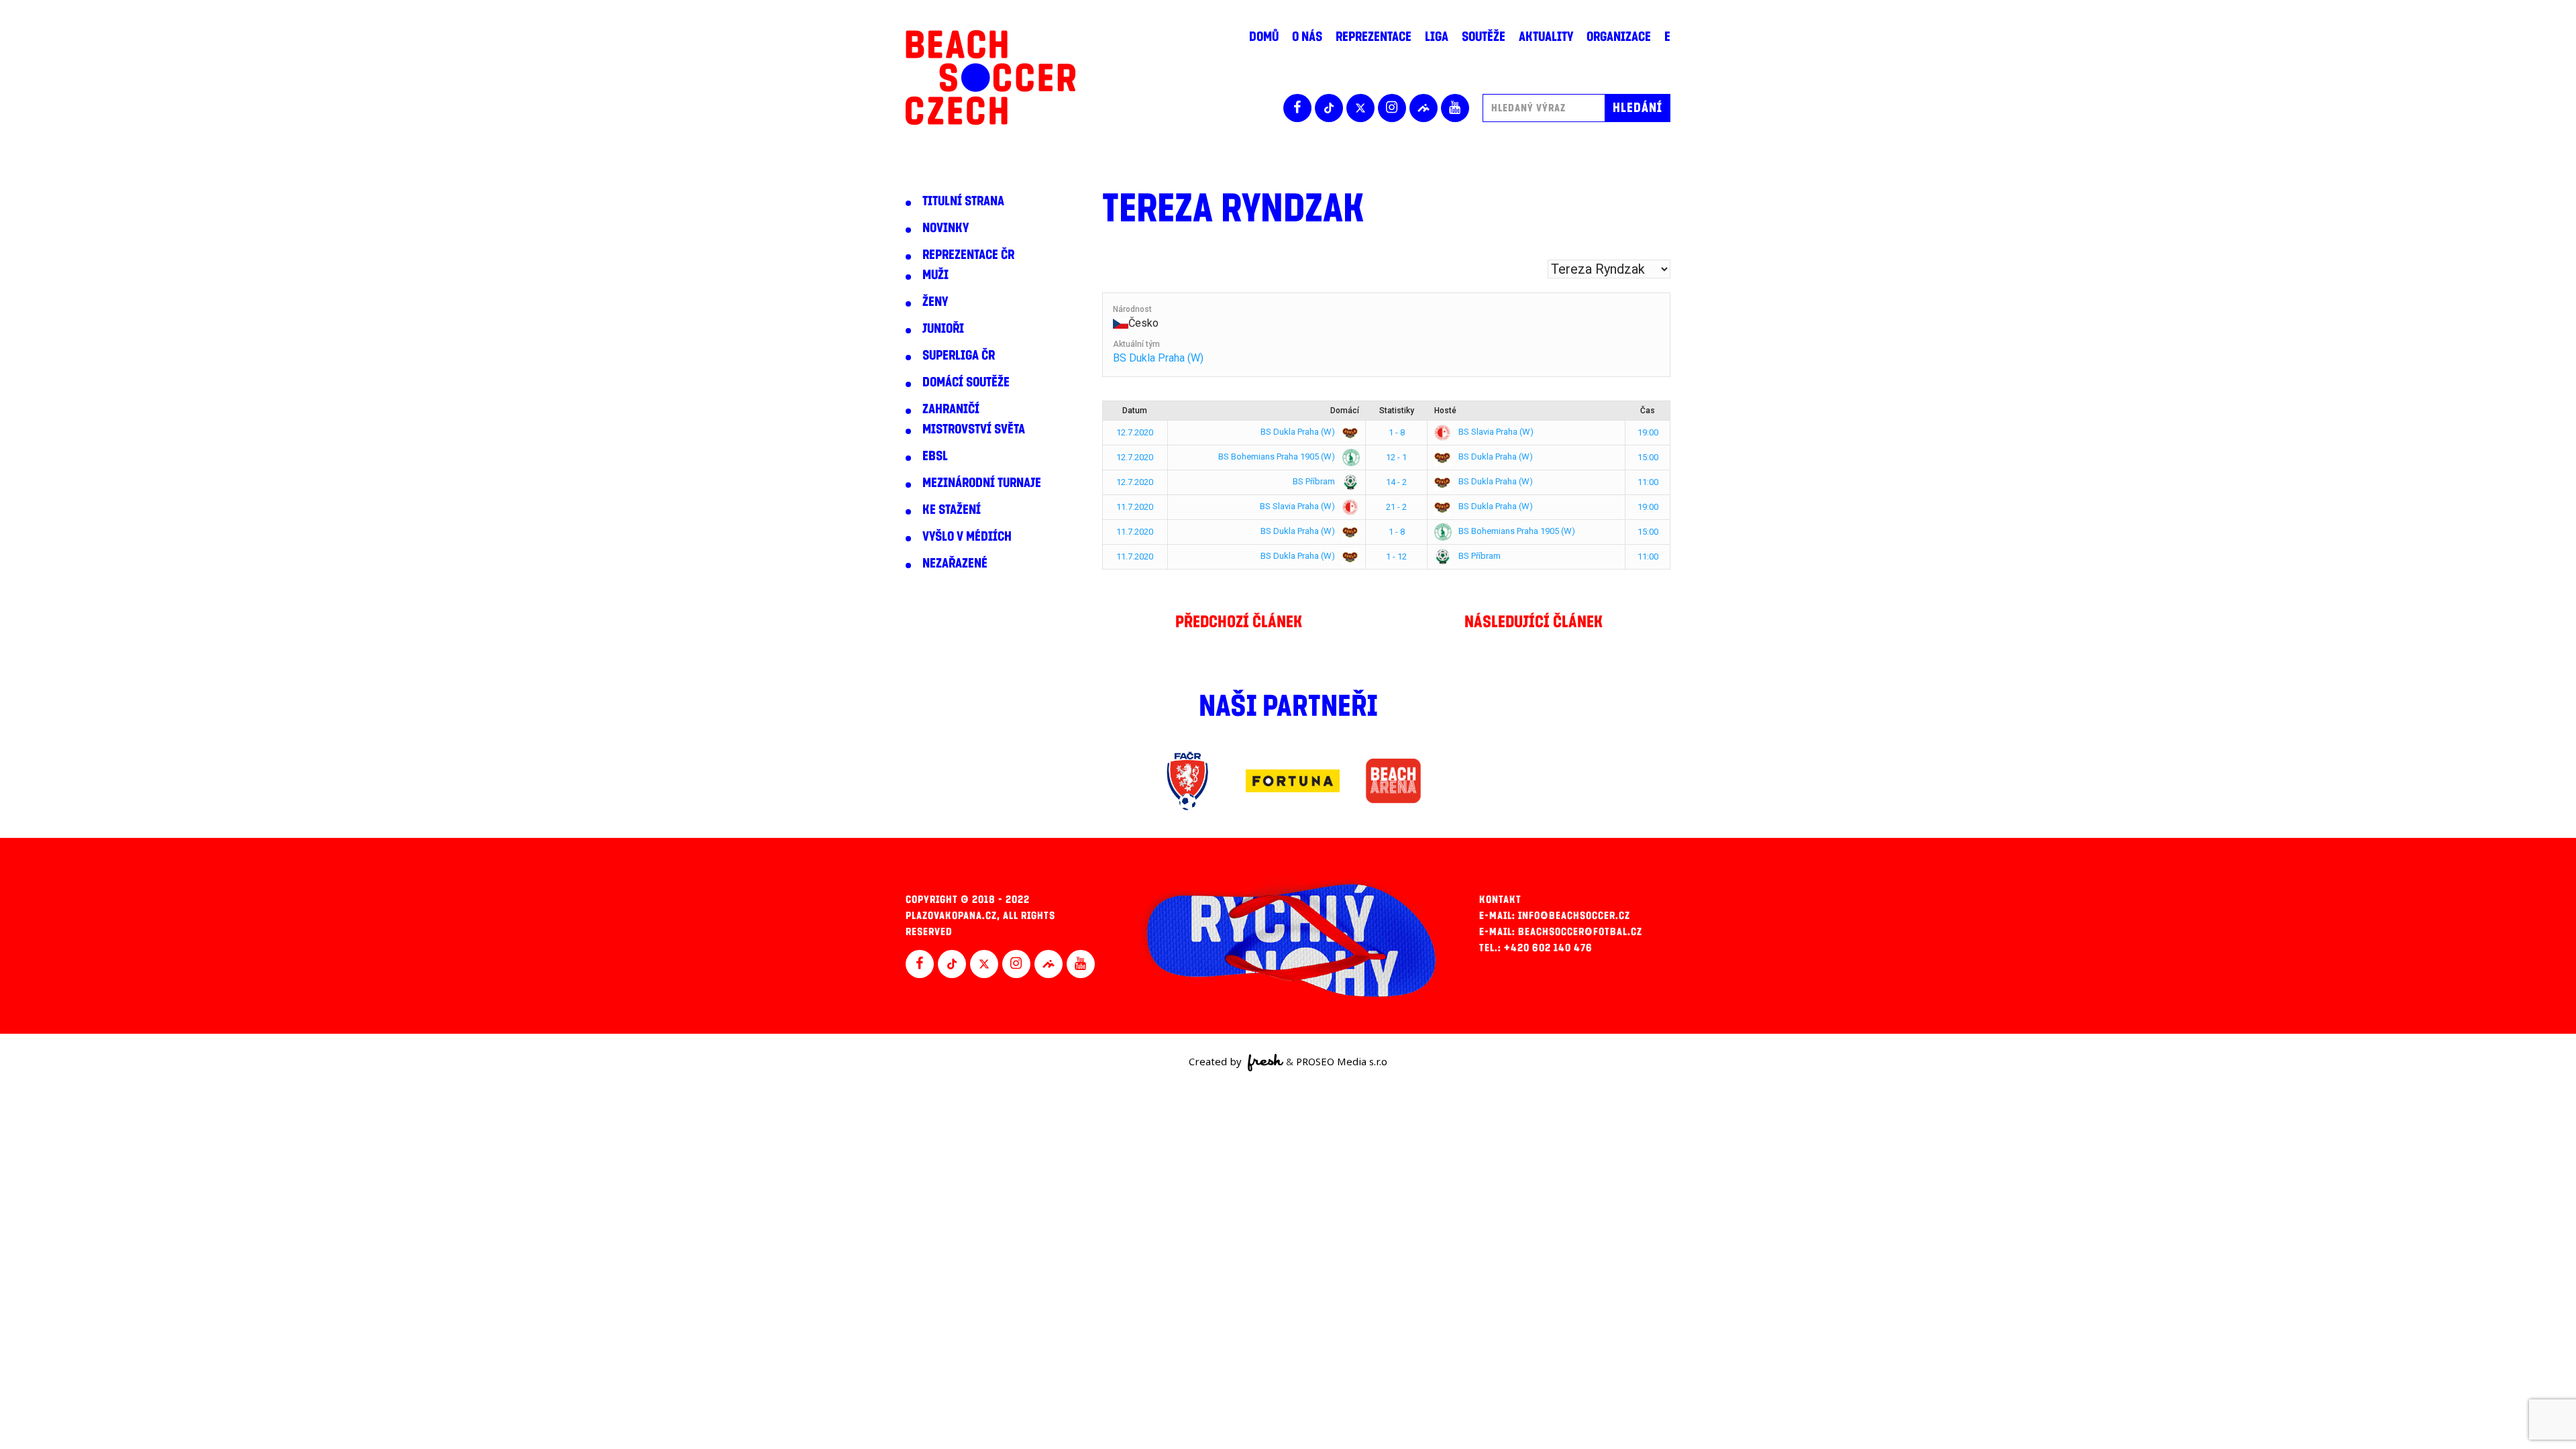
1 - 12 (1396, 556)
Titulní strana (963, 201)
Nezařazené (955, 563)
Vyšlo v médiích (967, 537)
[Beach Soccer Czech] (990, 77)
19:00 (1648, 432)
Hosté (1445, 411)
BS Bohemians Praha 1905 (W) (1278, 457)
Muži (935, 275)
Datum (1135, 411)
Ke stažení (952, 510)
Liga (1437, 37)
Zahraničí (951, 409)
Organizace (1619, 37)
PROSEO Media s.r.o (1342, 1061)
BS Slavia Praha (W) (1495, 432)
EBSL (935, 456)
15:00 (1648, 457)
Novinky (946, 228)
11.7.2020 (1135, 507)
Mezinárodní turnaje (982, 483)
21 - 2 (1396, 507)
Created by (1217, 1061)
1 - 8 (1397, 432)
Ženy (935, 302)
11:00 (1648, 482)
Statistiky (1397, 411)
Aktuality (1546, 37)
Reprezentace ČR (968, 255)
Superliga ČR (959, 356)
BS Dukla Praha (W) (1158, 358)
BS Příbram (1315, 481)
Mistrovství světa (974, 429)
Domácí (1345, 411)
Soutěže (1484, 37)
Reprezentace (1374, 37)
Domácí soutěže (966, 382)
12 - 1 (1396, 457)
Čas (1648, 411)
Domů (1264, 37)
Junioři (943, 329)
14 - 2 (1396, 482)
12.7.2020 (1135, 432)
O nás (1307, 37)
